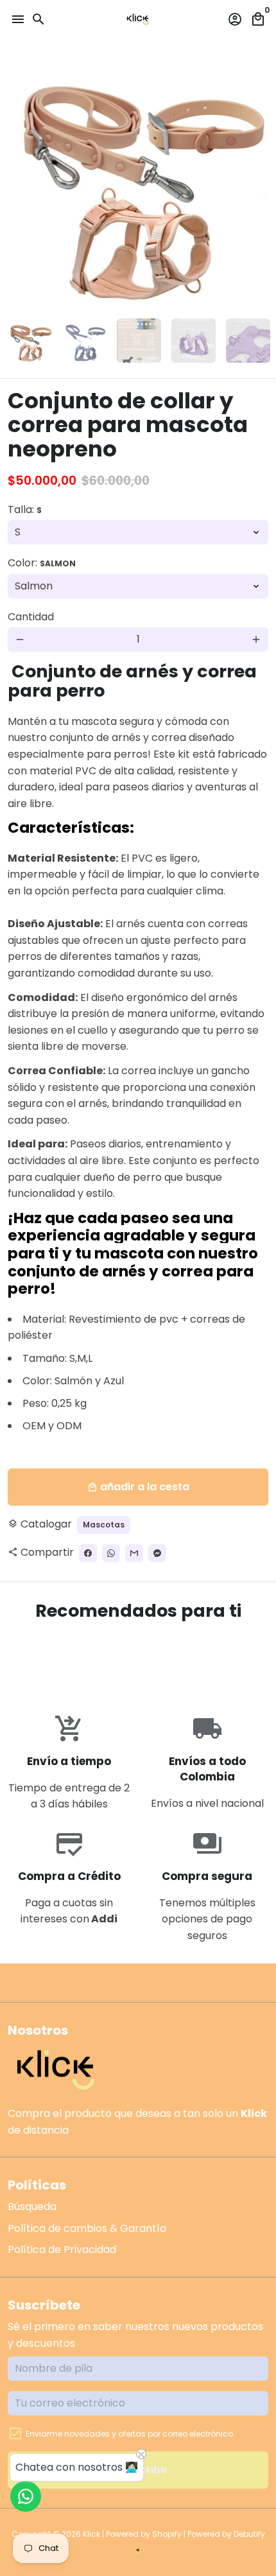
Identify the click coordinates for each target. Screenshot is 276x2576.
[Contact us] (26, 2496)
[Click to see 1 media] (30, 341)
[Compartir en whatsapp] (111, 1553)
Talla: (25, 509)
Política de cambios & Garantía (87, 2228)
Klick (91, 2534)
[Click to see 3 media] (139, 341)
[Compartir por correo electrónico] (134, 1553)
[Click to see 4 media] (194, 341)
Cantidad (31, 617)
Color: (42, 563)
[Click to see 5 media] (248, 341)
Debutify (249, 2534)
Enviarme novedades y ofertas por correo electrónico (129, 2434)
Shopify (167, 2534)
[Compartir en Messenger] (157, 1553)
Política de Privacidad (62, 2250)
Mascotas (104, 1525)
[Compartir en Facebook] (88, 1553)
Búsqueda (32, 2206)
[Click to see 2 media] (84, 341)
